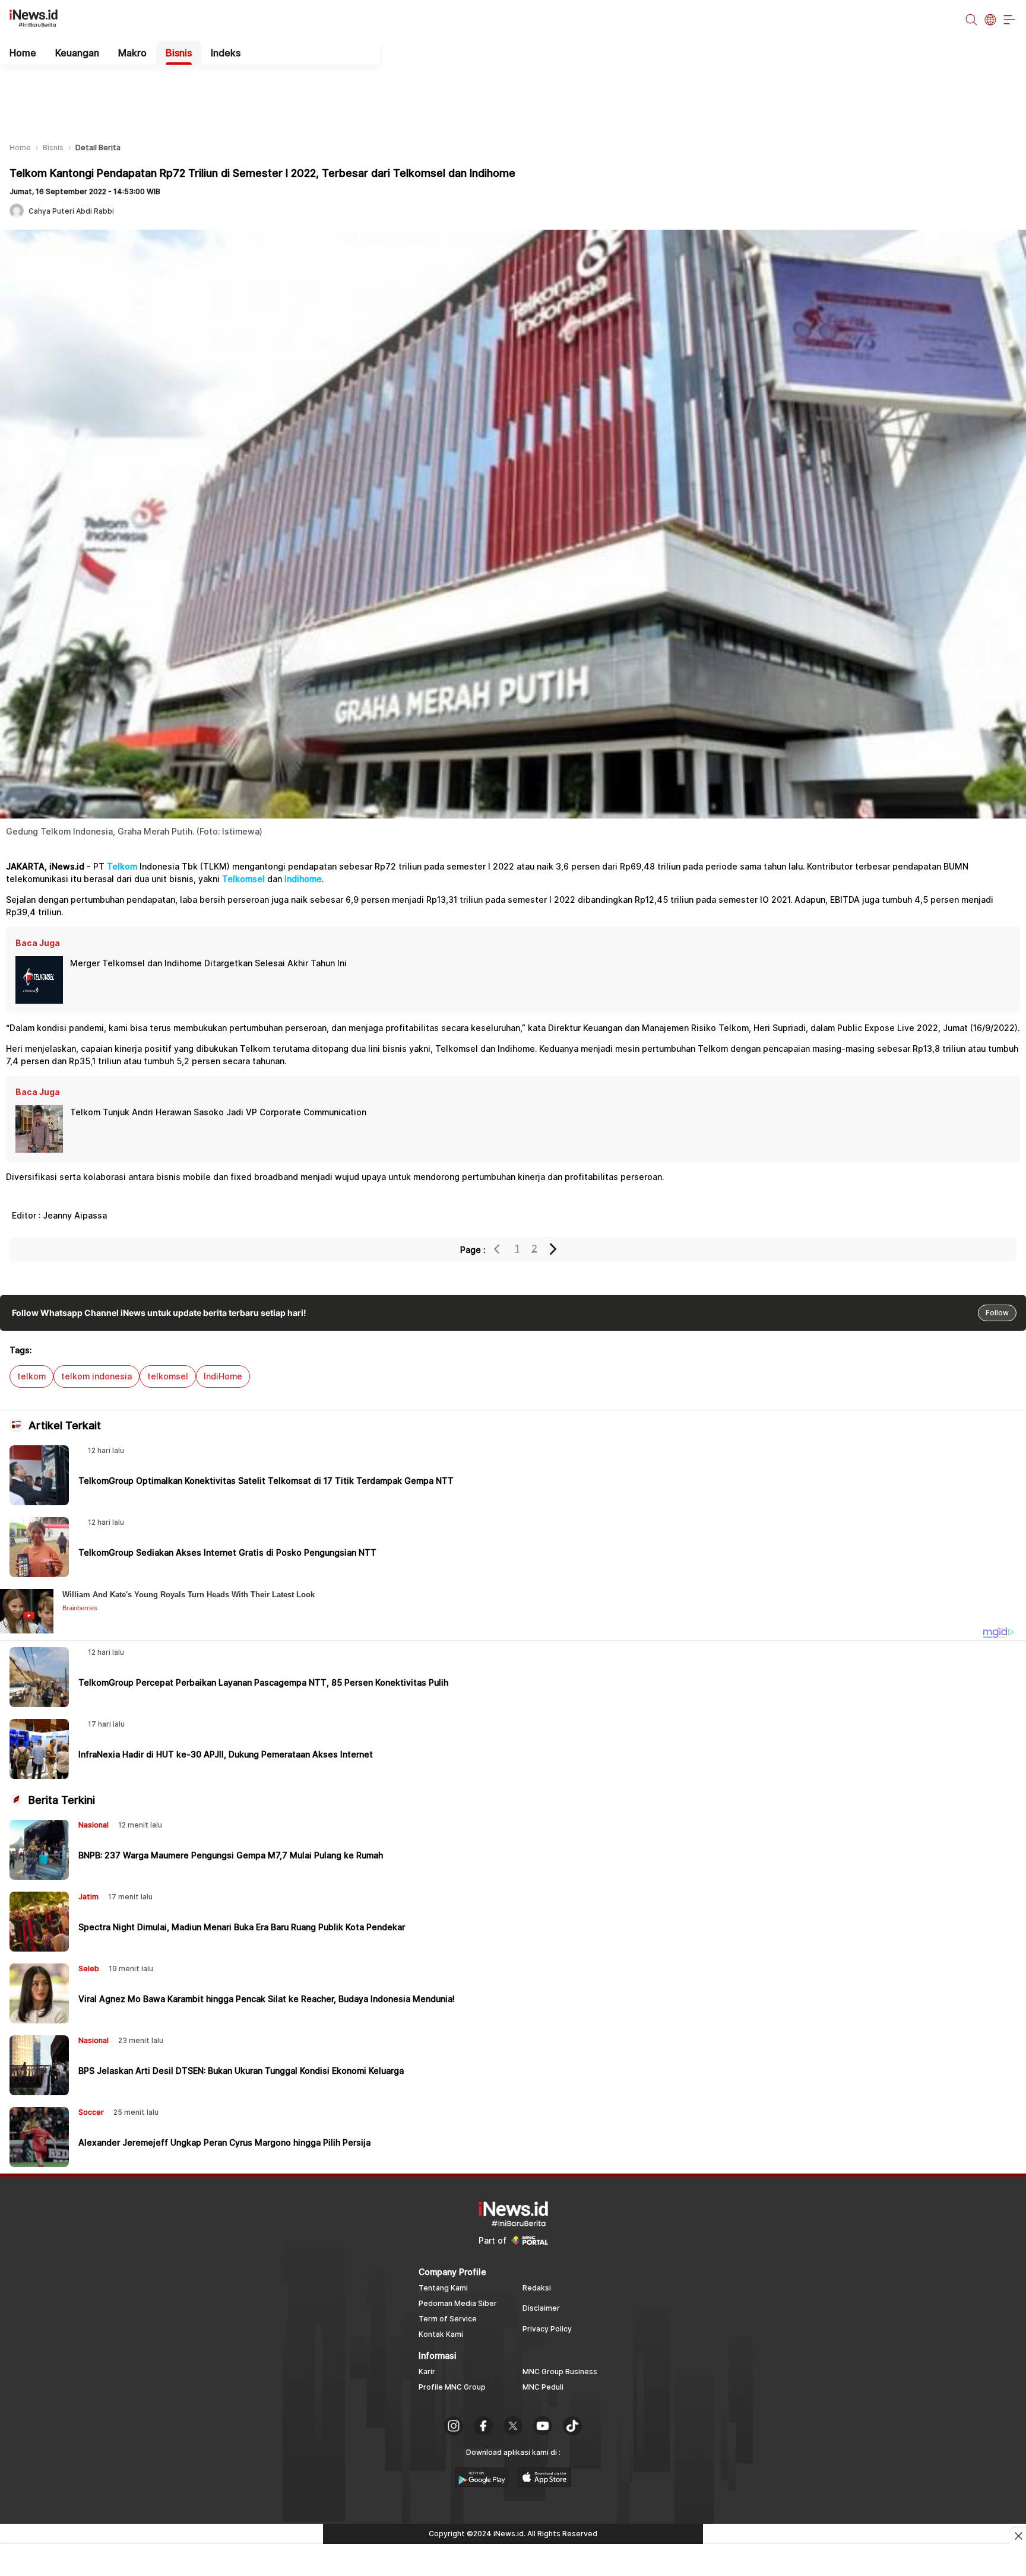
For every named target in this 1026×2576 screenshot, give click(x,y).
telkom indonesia (96, 1376)
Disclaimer (541, 2308)
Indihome (303, 879)
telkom (31, 1376)
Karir (427, 2372)
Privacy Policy (547, 2329)
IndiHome (223, 1376)
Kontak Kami (441, 2334)
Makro (132, 53)
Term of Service (448, 2319)
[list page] (482, 2483)
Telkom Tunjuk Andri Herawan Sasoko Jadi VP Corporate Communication (218, 1112)
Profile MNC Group (452, 2387)
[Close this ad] (1018, 2536)
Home (23, 53)
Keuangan (77, 53)
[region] (513, 94)
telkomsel (168, 1376)
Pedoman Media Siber (458, 2303)
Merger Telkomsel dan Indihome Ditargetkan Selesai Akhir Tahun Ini (208, 963)
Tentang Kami (443, 2288)
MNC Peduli (543, 2387)
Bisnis (179, 53)
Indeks (226, 53)
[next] (554, 1249)
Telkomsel (243, 879)
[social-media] (454, 2427)
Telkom (122, 866)
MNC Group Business (560, 2372)
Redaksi (537, 2288)
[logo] (40, 20)
